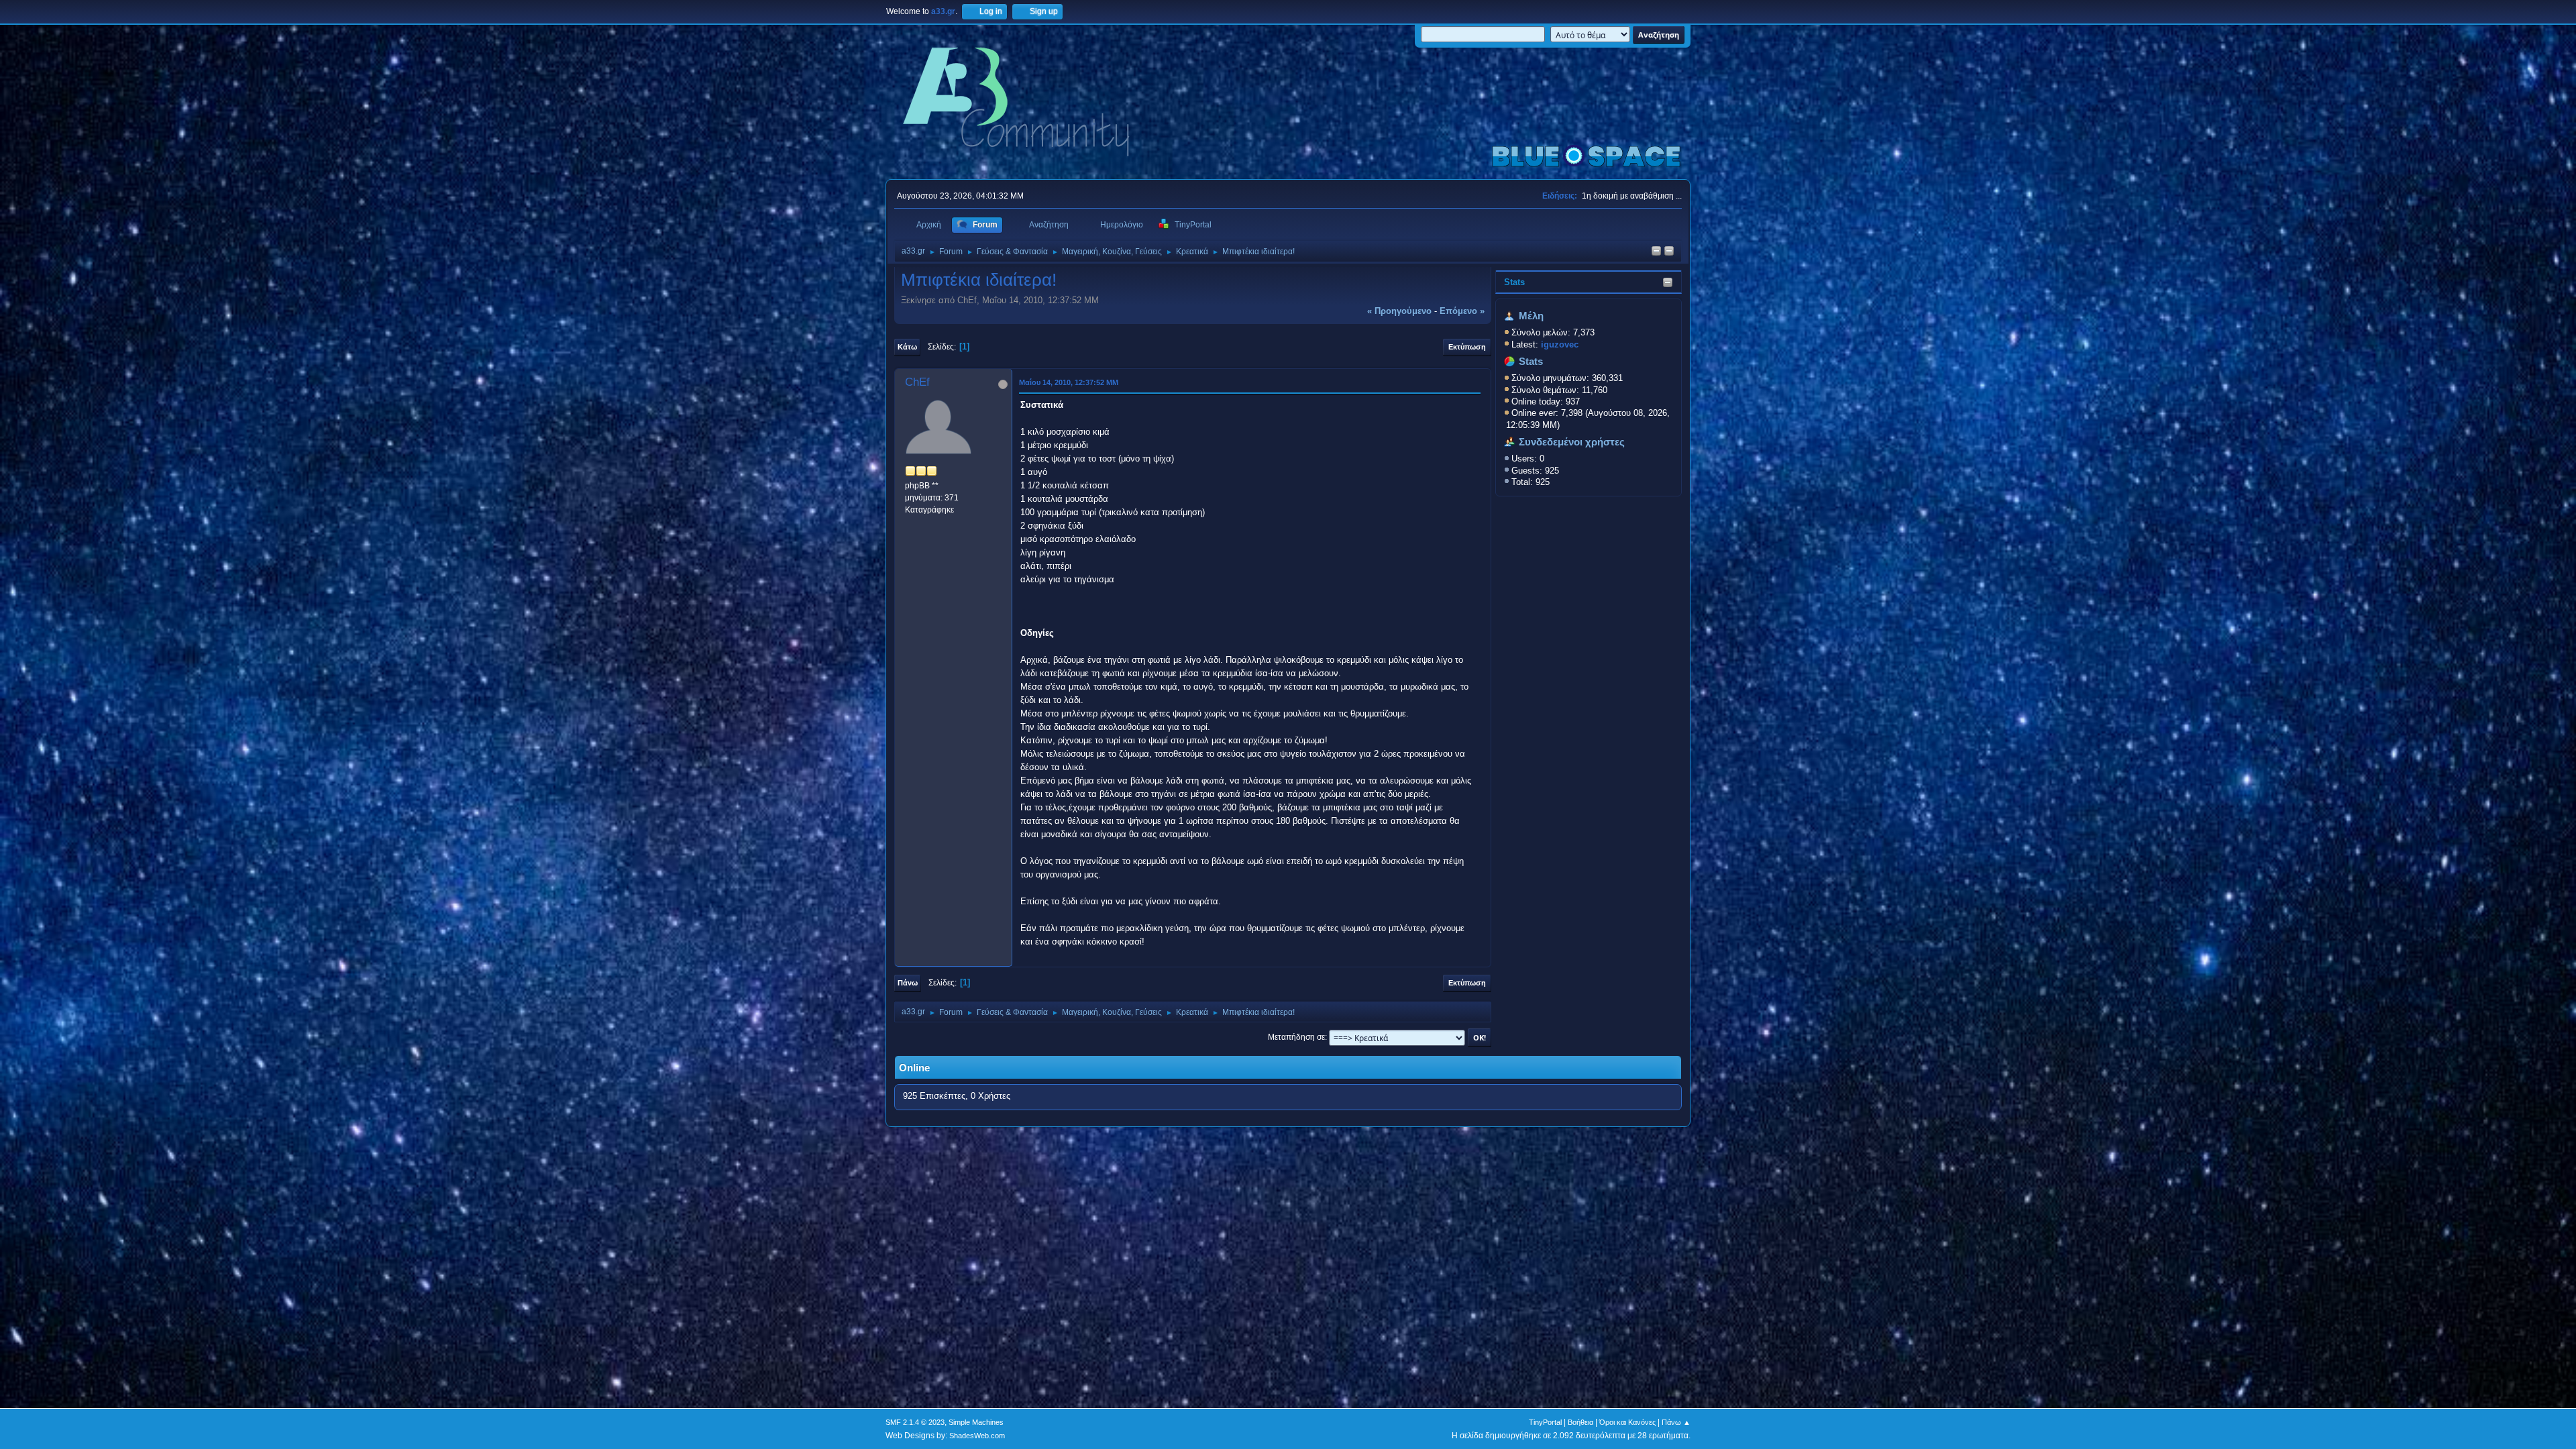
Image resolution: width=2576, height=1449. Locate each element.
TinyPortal (1545, 1422)
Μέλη (1531, 316)
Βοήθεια (1580, 1422)
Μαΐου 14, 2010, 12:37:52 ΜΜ (1069, 382)
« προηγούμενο (1399, 311)
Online (914, 1068)
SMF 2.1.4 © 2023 (915, 1422)
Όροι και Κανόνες (1627, 1422)
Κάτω (907, 347)
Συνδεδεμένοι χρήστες (1572, 442)
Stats (1514, 282)
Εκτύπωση (1467, 347)
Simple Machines (976, 1422)
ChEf (917, 382)
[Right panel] (1656, 252)
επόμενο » (1462, 311)
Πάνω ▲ (1676, 1422)
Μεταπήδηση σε (1296, 1037)
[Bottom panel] (1669, 252)
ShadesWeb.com (977, 1436)
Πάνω (908, 983)
